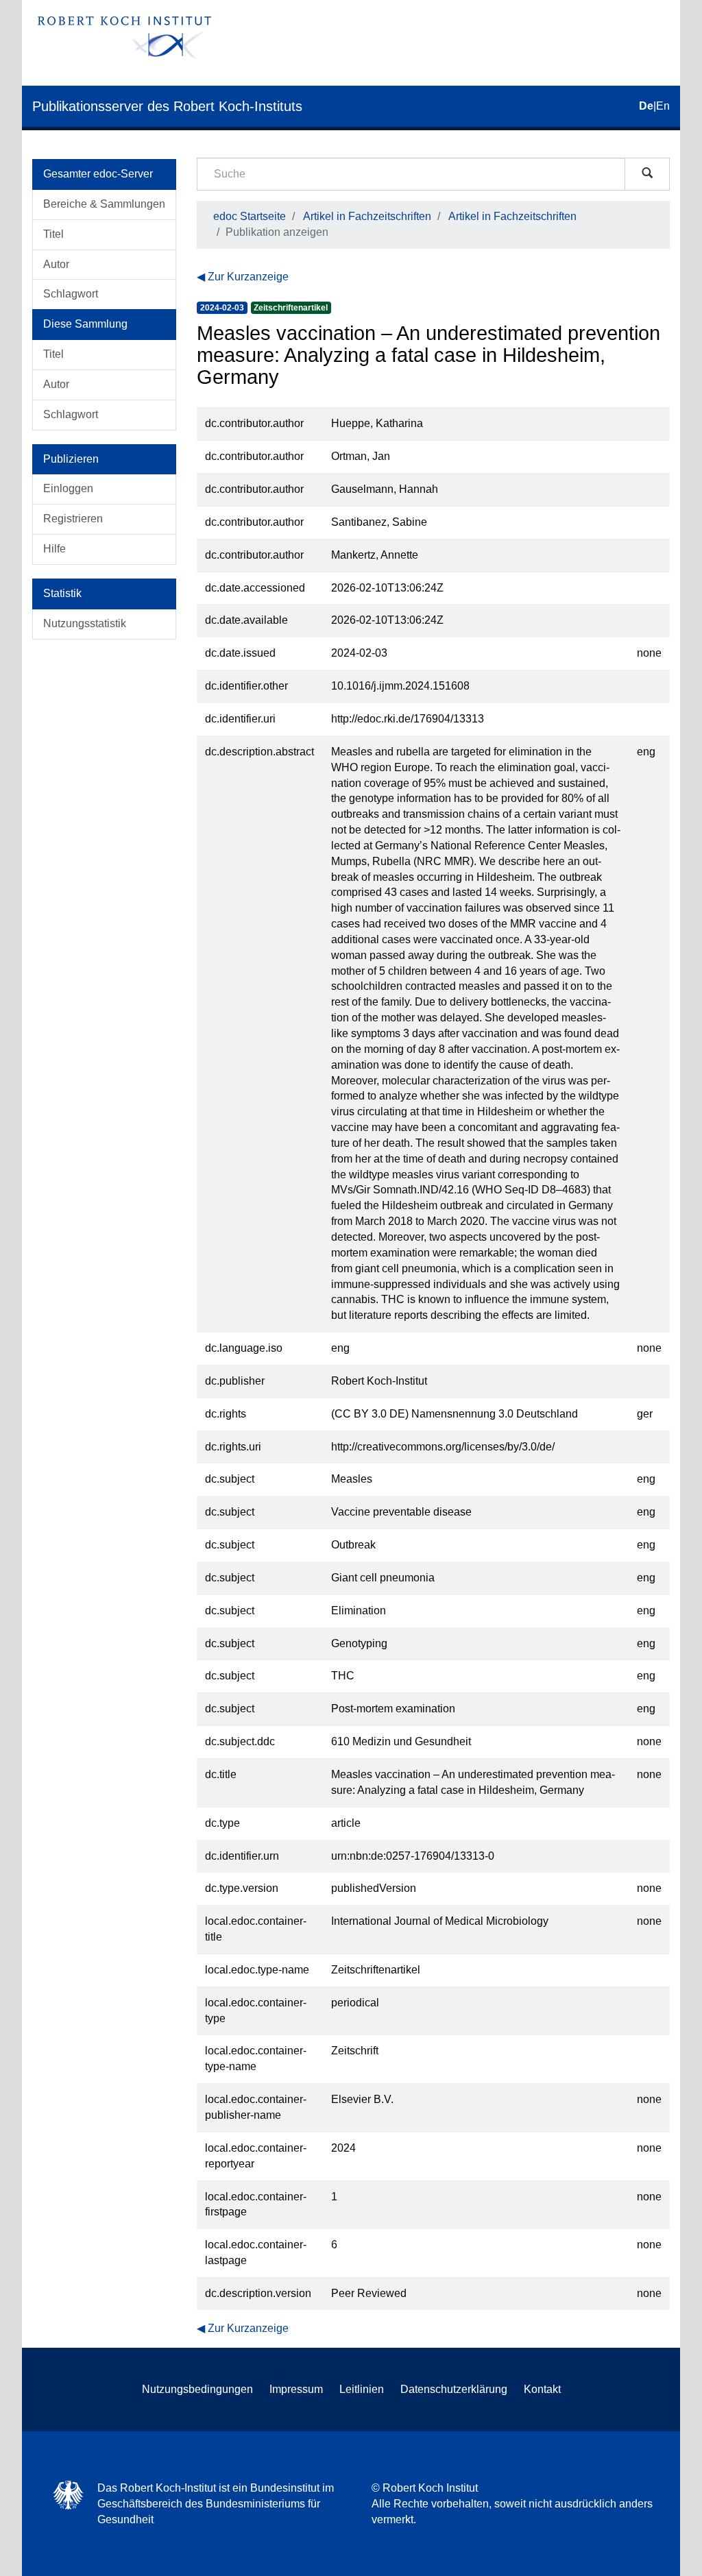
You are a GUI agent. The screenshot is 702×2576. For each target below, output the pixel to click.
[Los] (647, 174)
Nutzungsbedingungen (197, 2389)
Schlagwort (71, 294)
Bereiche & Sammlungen (104, 204)
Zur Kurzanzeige (248, 277)
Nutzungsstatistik (85, 623)
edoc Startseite (250, 216)
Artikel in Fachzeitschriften (367, 216)
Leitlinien (362, 2389)
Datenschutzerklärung (454, 2389)
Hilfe (55, 549)
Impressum (296, 2389)
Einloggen (68, 488)
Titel (53, 234)
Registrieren (73, 519)
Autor (56, 264)
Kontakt (542, 2389)
